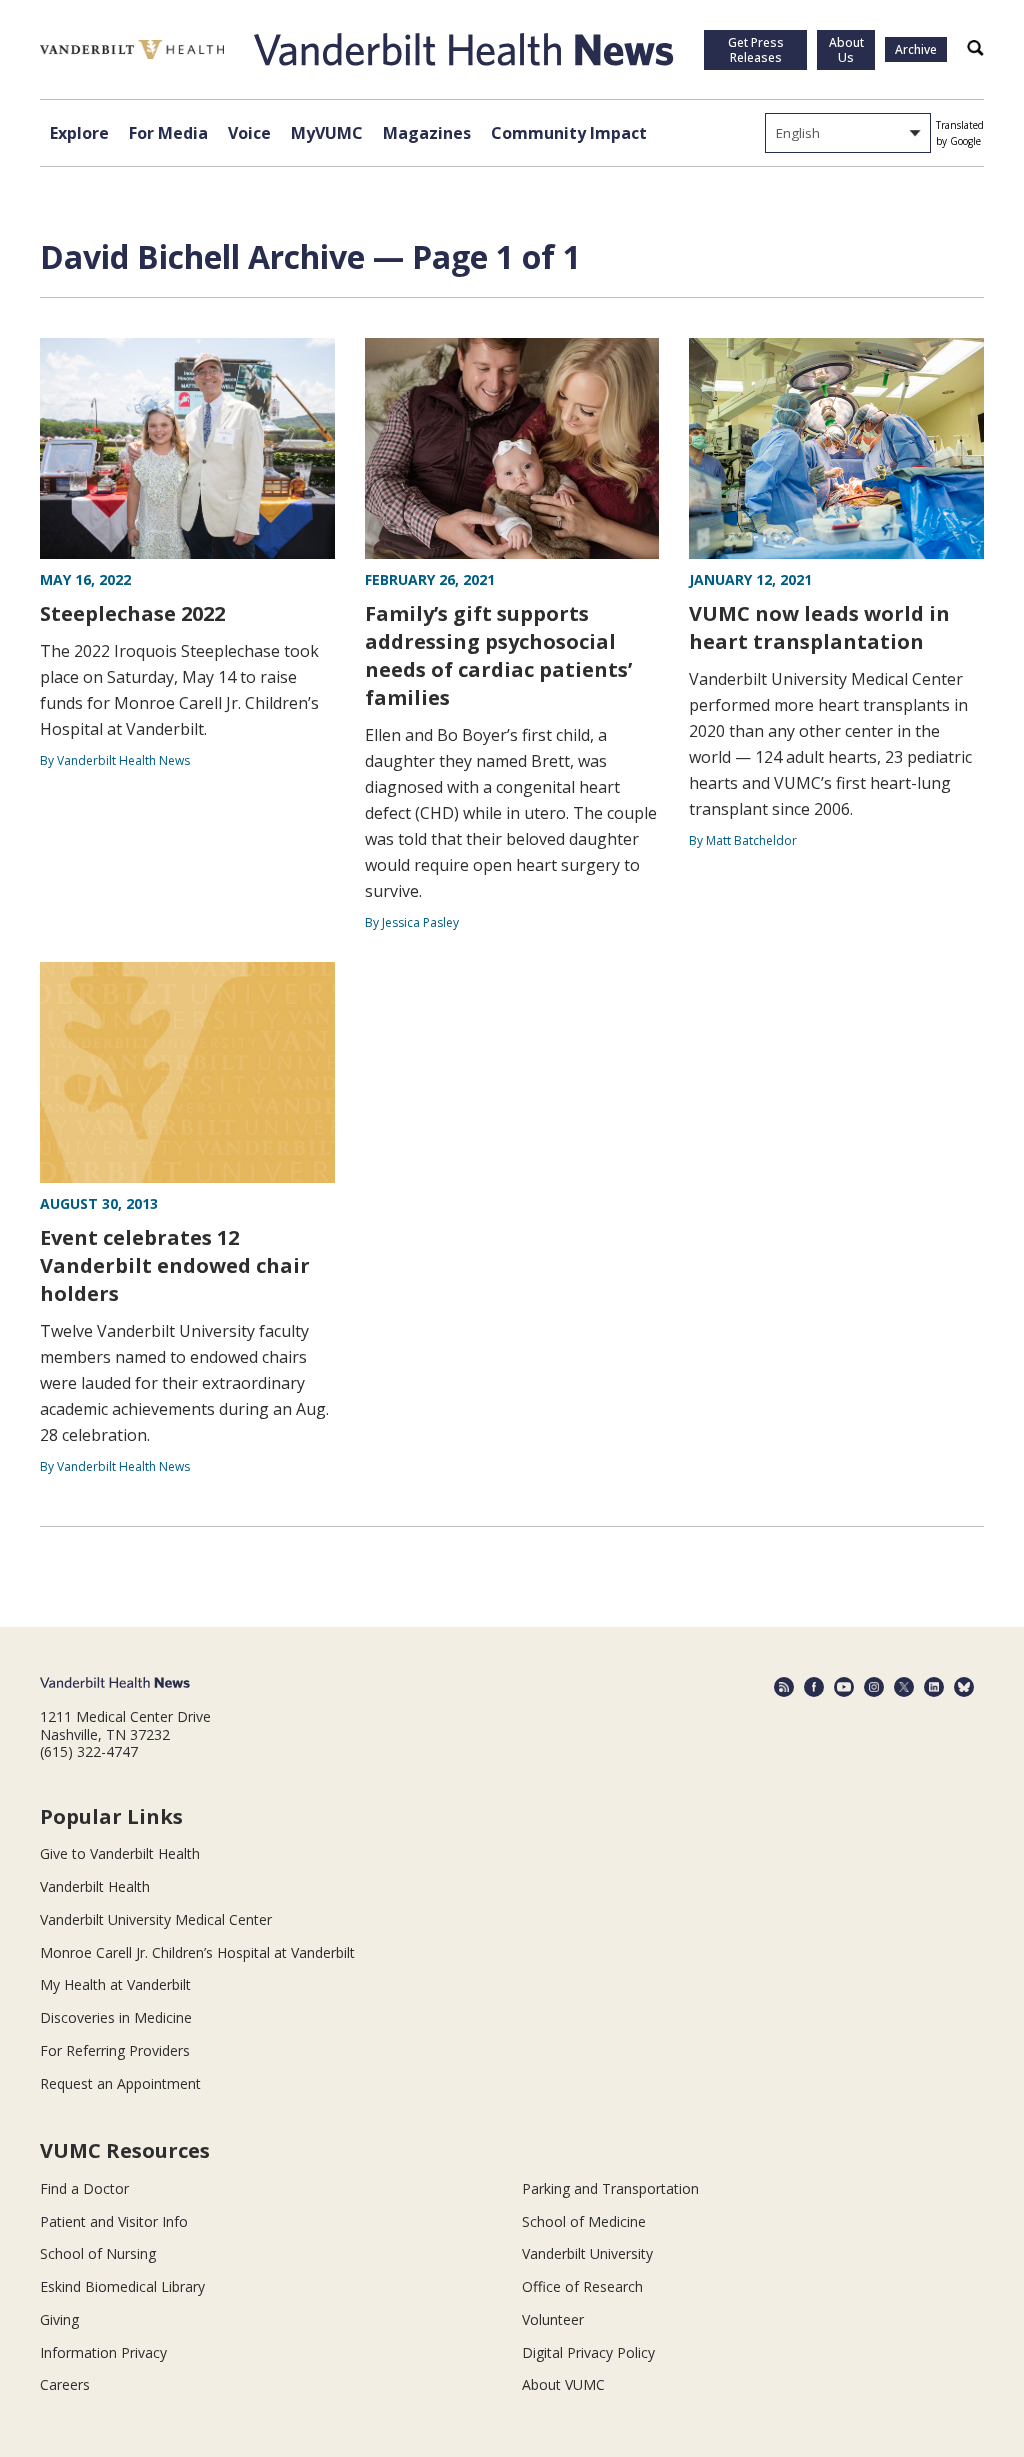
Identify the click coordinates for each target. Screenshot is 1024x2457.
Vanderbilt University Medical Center (156, 1919)
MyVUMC (327, 133)
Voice (249, 133)
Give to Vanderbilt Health (120, 1853)
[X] (904, 1687)
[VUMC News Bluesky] (964, 1687)
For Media (168, 133)
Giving (59, 2319)
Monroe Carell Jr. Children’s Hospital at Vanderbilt (197, 1952)
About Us (846, 50)
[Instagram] (874, 1687)
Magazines (427, 133)
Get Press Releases (756, 50)
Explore (79, 133)
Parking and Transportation (610, 2188)
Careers (65, 2384)
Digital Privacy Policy (588, 2352)
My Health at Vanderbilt (115, 1984)
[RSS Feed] (784, 1687)
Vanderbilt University (587, 2253)
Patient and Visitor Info (114, 2221)
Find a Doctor (84, 2188)
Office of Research (582, 2286)
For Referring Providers (115, 2050)
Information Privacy (103, 2352)
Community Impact (569, 133)
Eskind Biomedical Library (122, 2286)
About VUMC (563, 2384)
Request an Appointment (120, 2083)
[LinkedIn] (934, 1687)
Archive (916, 49)
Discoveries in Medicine (116, 2017)
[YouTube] (844, 1687)
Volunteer (553, 2319)
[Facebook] (814, 1687)
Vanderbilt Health (95, 1886)
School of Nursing (98, 2253)
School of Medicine (584, 2221)
